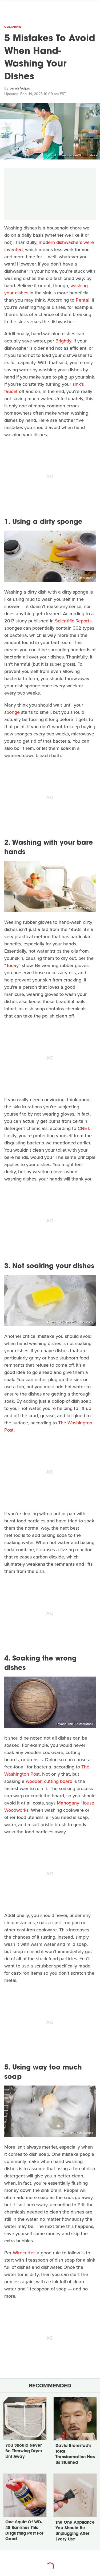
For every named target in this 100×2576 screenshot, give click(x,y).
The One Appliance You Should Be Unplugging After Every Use (75, 2531)
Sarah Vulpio (20, 88)
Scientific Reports (73, 621)
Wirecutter (24, 2253)
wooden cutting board (49, 1781)
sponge (12, 712)
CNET (83, 1128)
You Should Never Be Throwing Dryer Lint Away (24, 2451)
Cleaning (13, 27)
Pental (83, 300)
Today (12, 965)
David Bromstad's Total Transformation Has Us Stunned (75, 2454)
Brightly (63, 341)
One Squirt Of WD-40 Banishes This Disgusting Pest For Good (24, 2531)
